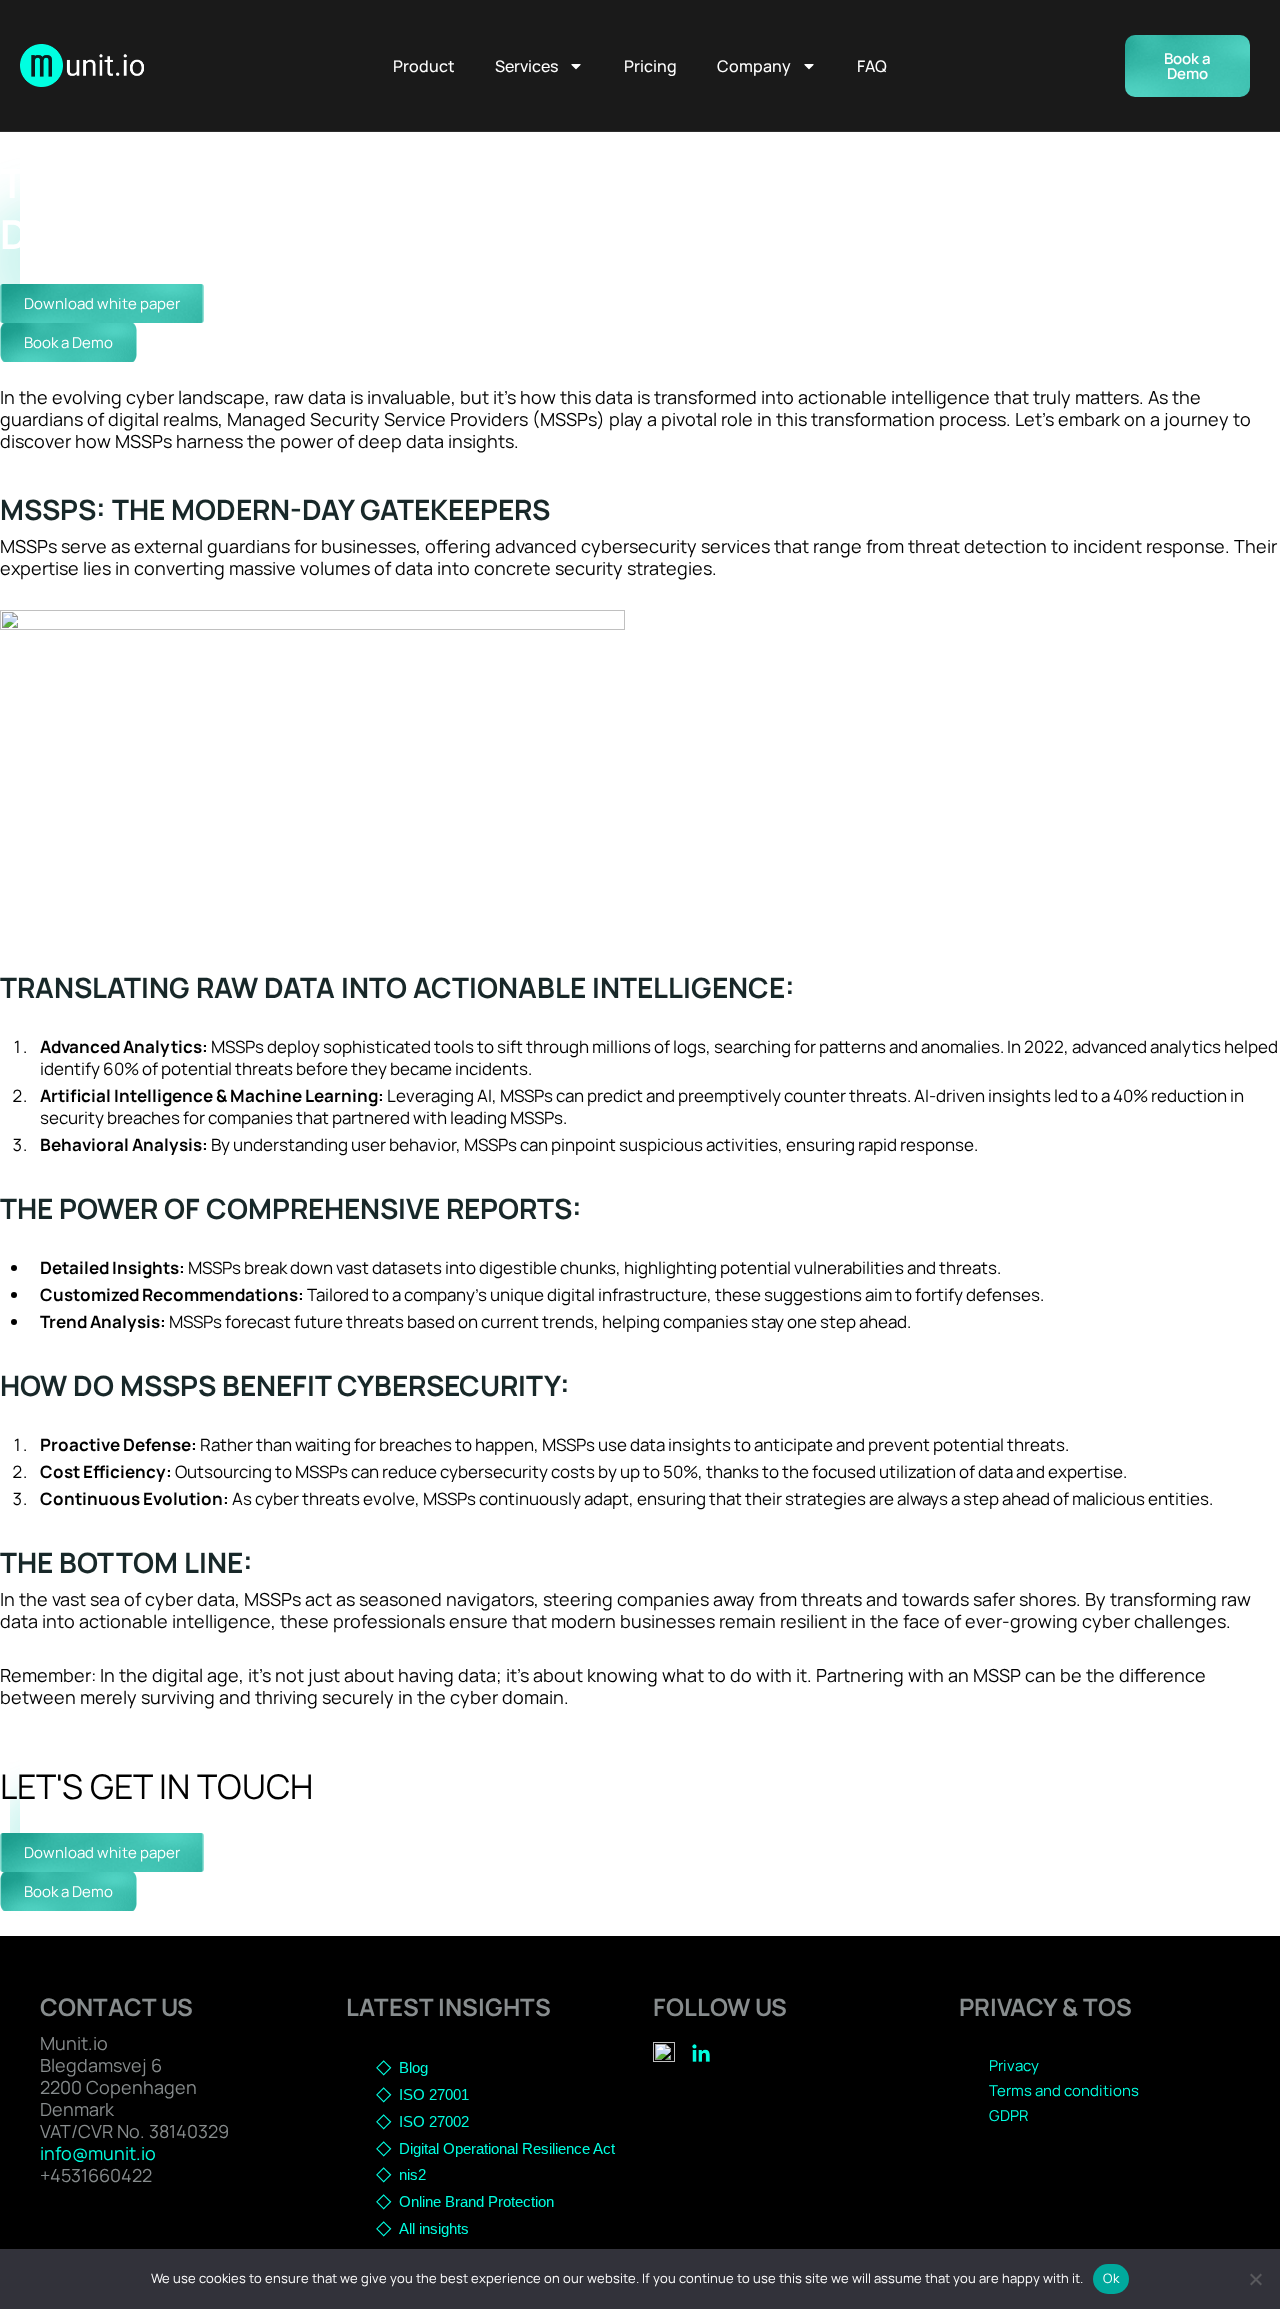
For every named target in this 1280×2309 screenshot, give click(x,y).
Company (754, 66)
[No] (1255, 2279)
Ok (1111, 2278)
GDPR (1008, 2115)
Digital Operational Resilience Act (507, 2148)
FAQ (872, 66)
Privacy (1014, 2065)
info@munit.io (98, 2153)
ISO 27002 (434, 2121)
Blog (413, 2067)
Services (526, 66)
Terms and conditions (1064, 2090)
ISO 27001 (434, 2094)
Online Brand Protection (476, 2201)
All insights (434, 2228)
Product (424, 66)
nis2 (412, 2174)
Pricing (650, 66)
